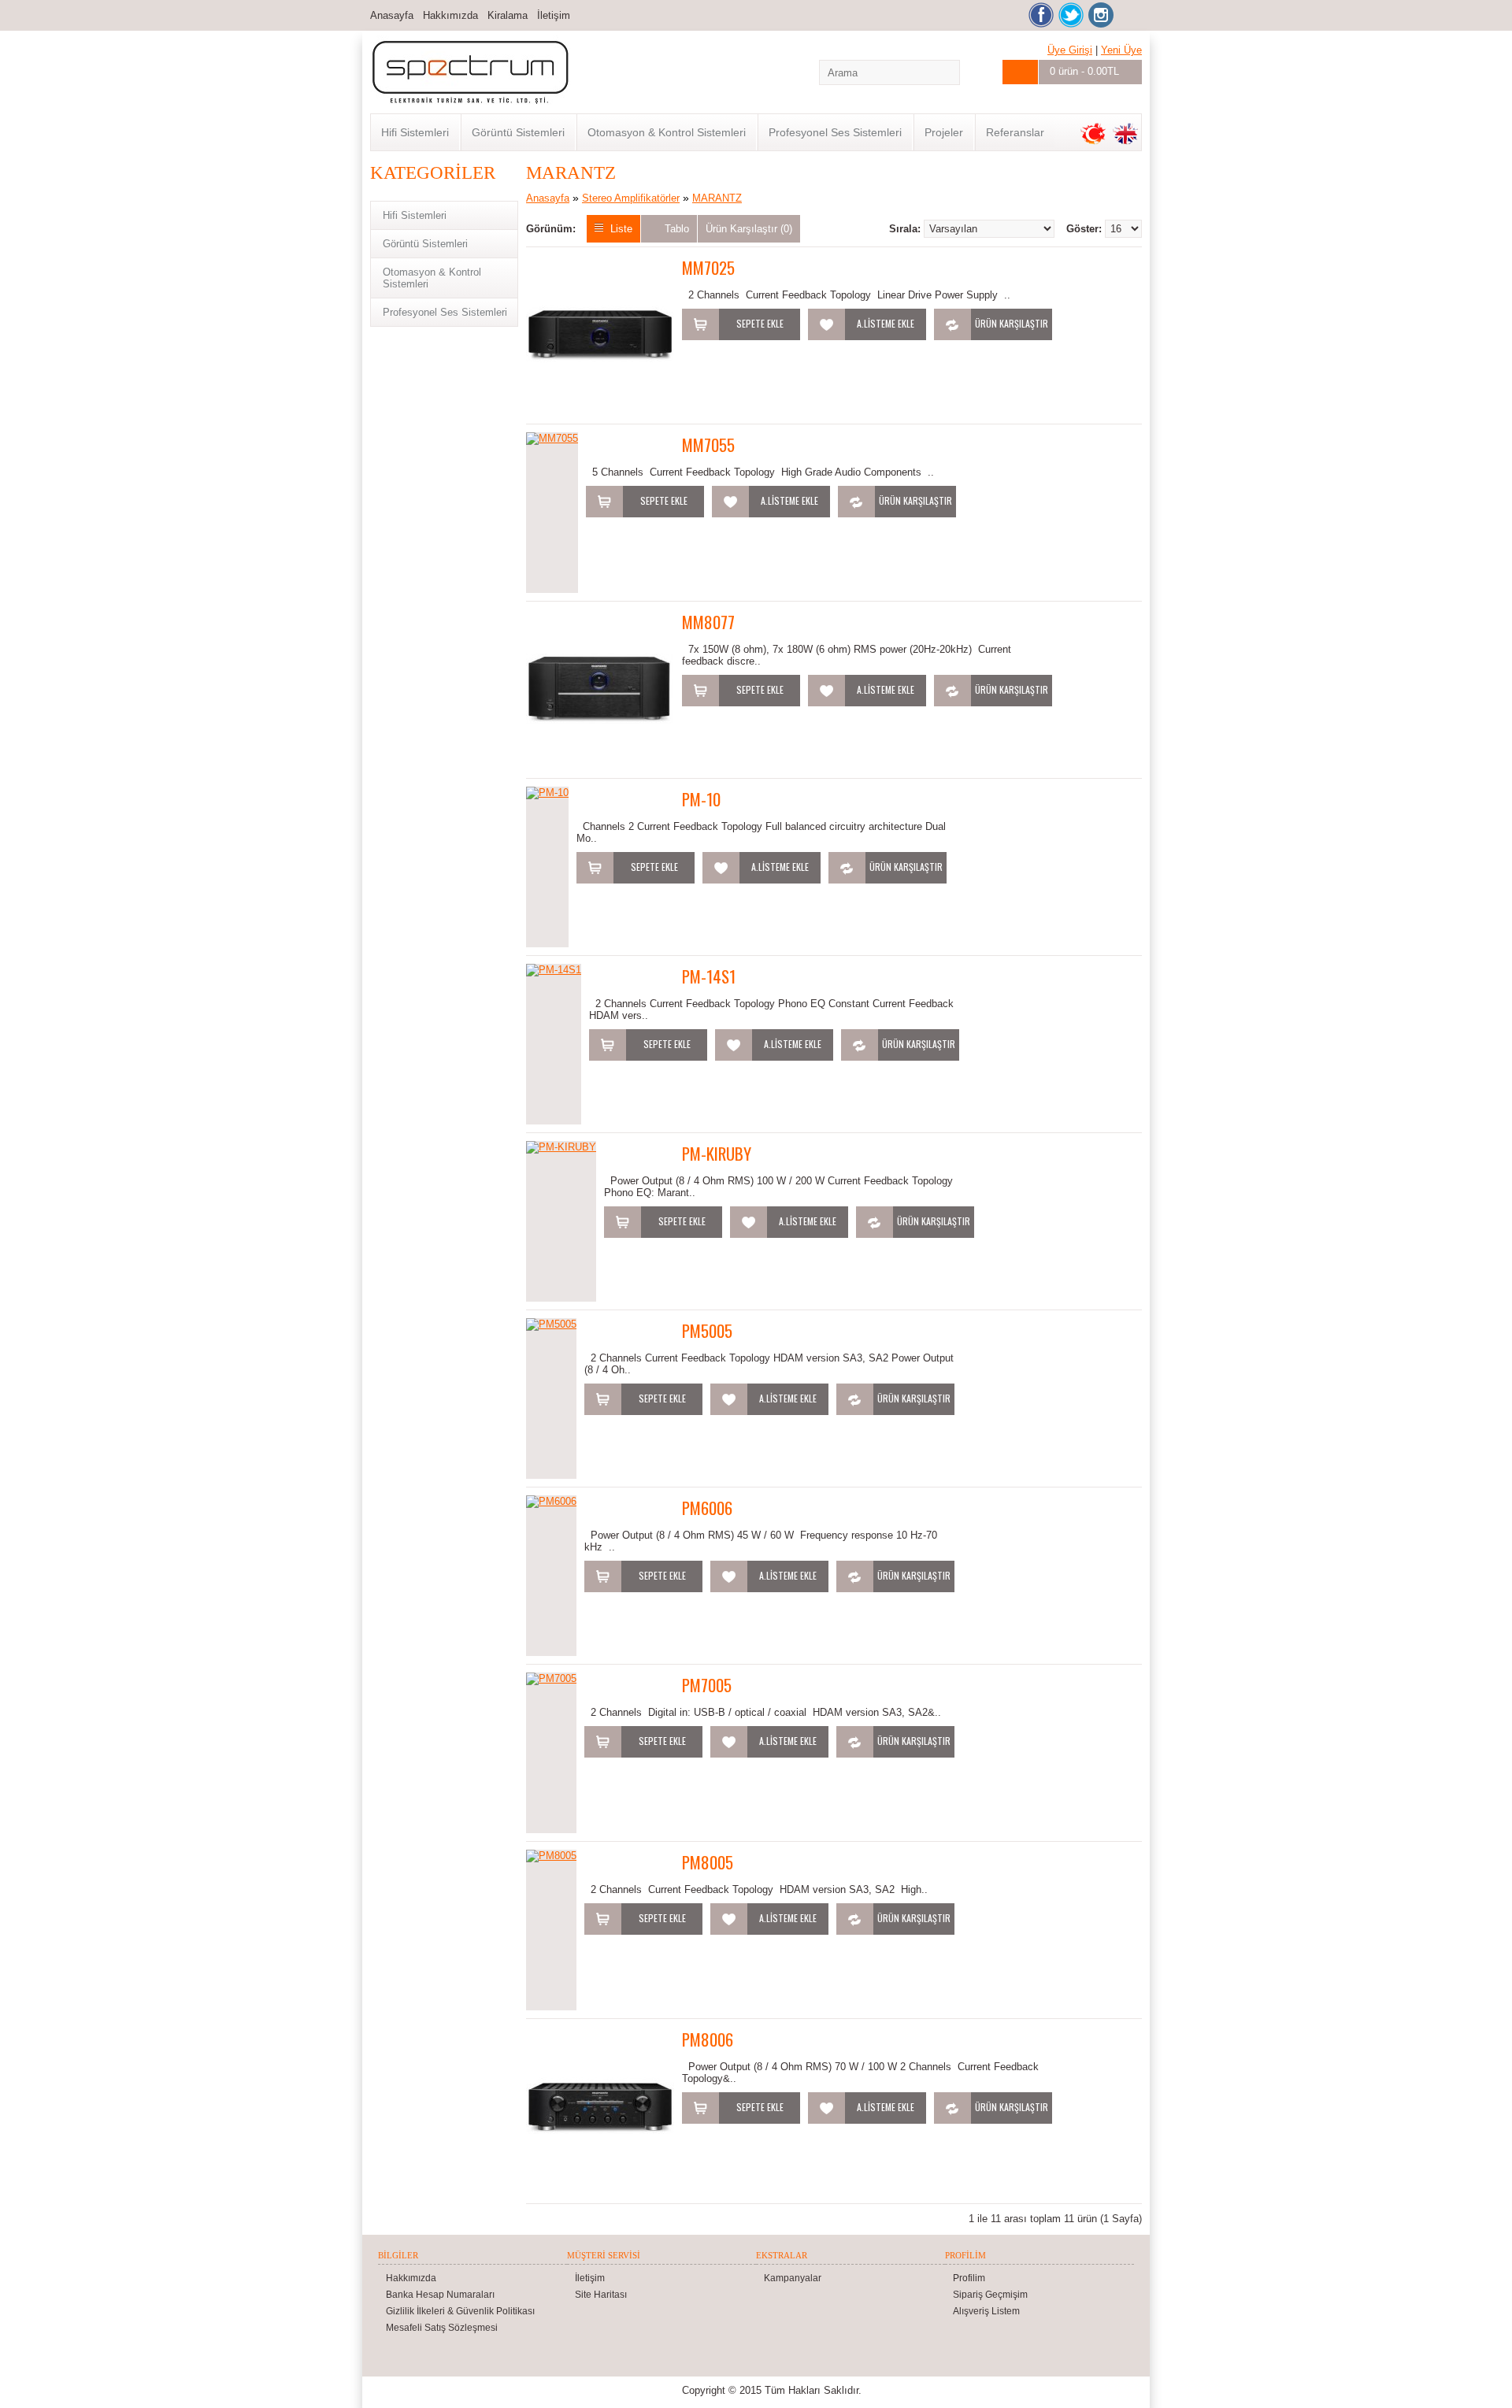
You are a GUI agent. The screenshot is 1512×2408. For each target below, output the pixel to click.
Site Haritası (601, 2295)
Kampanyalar (793, 2278)
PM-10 (701, 799)
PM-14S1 (709, 976)
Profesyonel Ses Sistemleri (835, 132)
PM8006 (708, 2039)
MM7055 (708, 445)
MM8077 (708, 622)
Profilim (969, 2278)
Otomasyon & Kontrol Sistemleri (667, 132)
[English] (1125, 134)
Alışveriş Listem (986, 2311)
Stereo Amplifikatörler (631, 198)
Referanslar (1015, 132)
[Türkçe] (1093, 134)
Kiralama (508, 15)
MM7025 (708, 267)
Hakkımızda (450, 15)
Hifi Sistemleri (415, 132)
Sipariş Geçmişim (990, 2295)
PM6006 (707, 1508)
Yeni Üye (1121, 50)
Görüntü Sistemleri (518, 132)
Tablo (677, 229)
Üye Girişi (1070, 50)
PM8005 (708, 1862)
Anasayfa (392, 15)
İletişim (554, 15)
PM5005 (707, 1330)
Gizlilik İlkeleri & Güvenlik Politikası (460, 2311)
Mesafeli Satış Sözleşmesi (442, 2328)
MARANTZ (717, 198)
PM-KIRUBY (717, 1153)
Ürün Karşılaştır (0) (749, 229)
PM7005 (707, 1685)
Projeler (944, 132)
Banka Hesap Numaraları (440, 2295)
